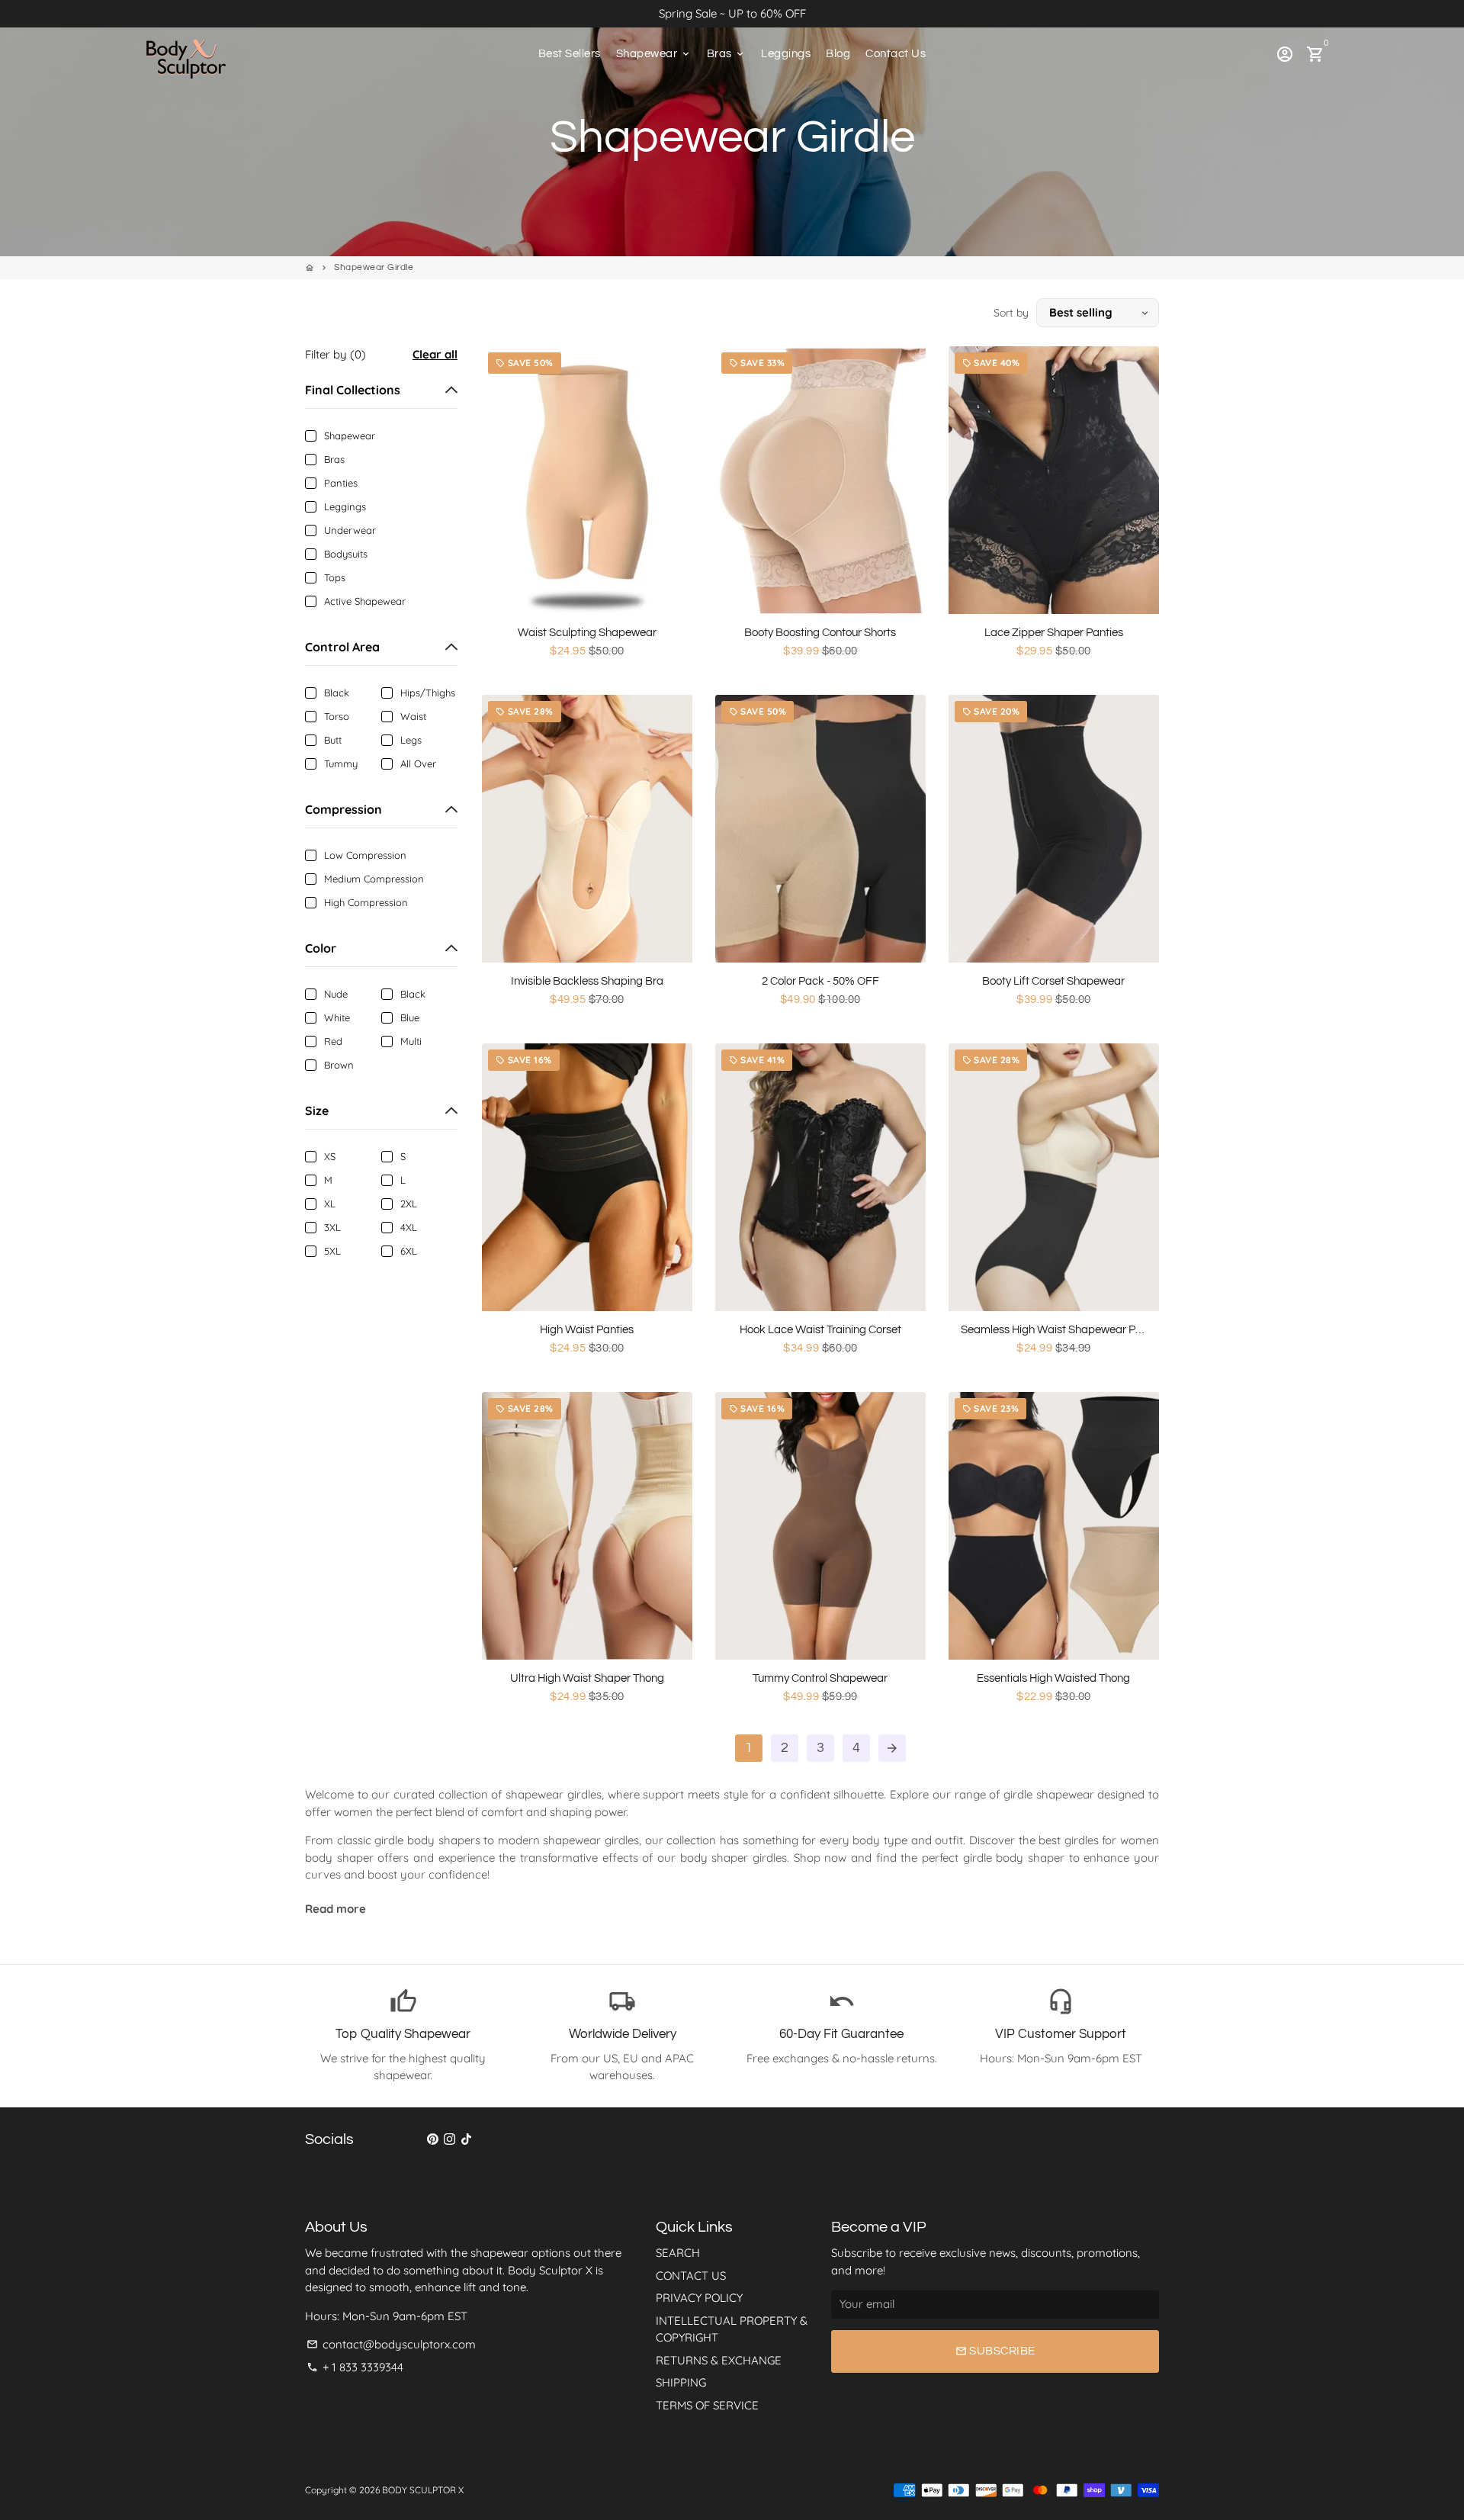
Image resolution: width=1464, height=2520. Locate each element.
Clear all (435, 354)
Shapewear (654, 54)
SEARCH (678, 2253)
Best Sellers (570, 54)
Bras (727, 54)
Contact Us (896, 54)
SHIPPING (681, 2382)
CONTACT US (691, 2276)
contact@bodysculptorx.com (391, 2344)
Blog (838, 54)
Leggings (786, 54)
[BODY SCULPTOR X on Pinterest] (433, 2139)
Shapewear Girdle (374, 267)
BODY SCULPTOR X (423, 2490)
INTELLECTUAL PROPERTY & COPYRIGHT (732, 2329)
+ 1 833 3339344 (355, 2367)
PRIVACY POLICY (699, 2298)
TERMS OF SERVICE (707, 2405)
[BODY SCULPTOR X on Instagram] (449, 2139)
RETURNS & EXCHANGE (719, 2360)
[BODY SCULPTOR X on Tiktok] (466, 2139)
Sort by (1011, 313)
